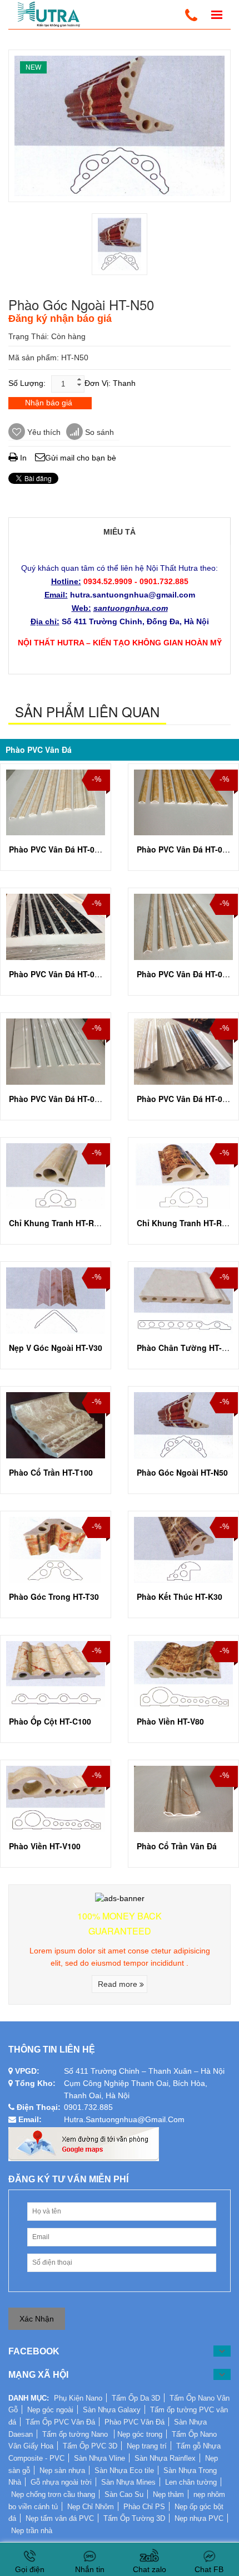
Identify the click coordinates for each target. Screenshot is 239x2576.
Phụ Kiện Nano (78, 2398)
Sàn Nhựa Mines (128, 2482)
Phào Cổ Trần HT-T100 (51, 1472)
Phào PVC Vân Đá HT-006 (184, 1099)
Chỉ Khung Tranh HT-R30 (56, 1223)
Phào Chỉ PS (144, 2507)
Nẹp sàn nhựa (62, 2470)
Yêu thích (43, 432)
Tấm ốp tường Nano (76, 2434)
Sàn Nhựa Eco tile (124, 2470)
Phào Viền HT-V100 (45, 1846)
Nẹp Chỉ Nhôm (91, 2507)
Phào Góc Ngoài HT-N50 (182, 1472)
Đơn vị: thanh (110, 383)
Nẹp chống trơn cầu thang (53, 2494)
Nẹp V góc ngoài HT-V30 (56, 1348)
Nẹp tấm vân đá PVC (60, 2518)
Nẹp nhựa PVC (199, 2518)
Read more (119, 1984)
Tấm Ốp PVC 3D (90, 2446)
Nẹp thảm (168, 2494)
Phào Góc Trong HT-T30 (54, 1596)
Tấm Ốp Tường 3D (134, 2518)
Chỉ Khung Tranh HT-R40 (184, 1223)
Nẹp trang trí (147, 2446)
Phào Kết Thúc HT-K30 (180, 1596)
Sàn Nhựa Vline (99, 2458)
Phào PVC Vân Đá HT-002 (56, 974)
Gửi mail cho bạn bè (81, 458)
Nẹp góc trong (140, 2434)
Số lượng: (27, 383)
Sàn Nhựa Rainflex (165, 2458)
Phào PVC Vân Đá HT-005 (56, 1099)
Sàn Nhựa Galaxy (112, 2410)
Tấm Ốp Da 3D (136, 2398)
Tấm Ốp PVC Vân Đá (60, 2422)
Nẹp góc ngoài (50, 2410)
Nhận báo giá (49, 403)
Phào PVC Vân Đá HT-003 (184, 974)
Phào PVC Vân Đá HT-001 (184, 849)
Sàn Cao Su (124, 2494)
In (22, 458)
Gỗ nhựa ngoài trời (61, 2482)
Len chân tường (191, 2482)
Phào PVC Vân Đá (39, 750)
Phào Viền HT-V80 (170, 1721)
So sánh (98, 432)
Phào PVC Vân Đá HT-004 (56, 849)
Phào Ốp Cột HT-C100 (50, 1721)
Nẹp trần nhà (32, 2531)
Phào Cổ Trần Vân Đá (177, 1846)
